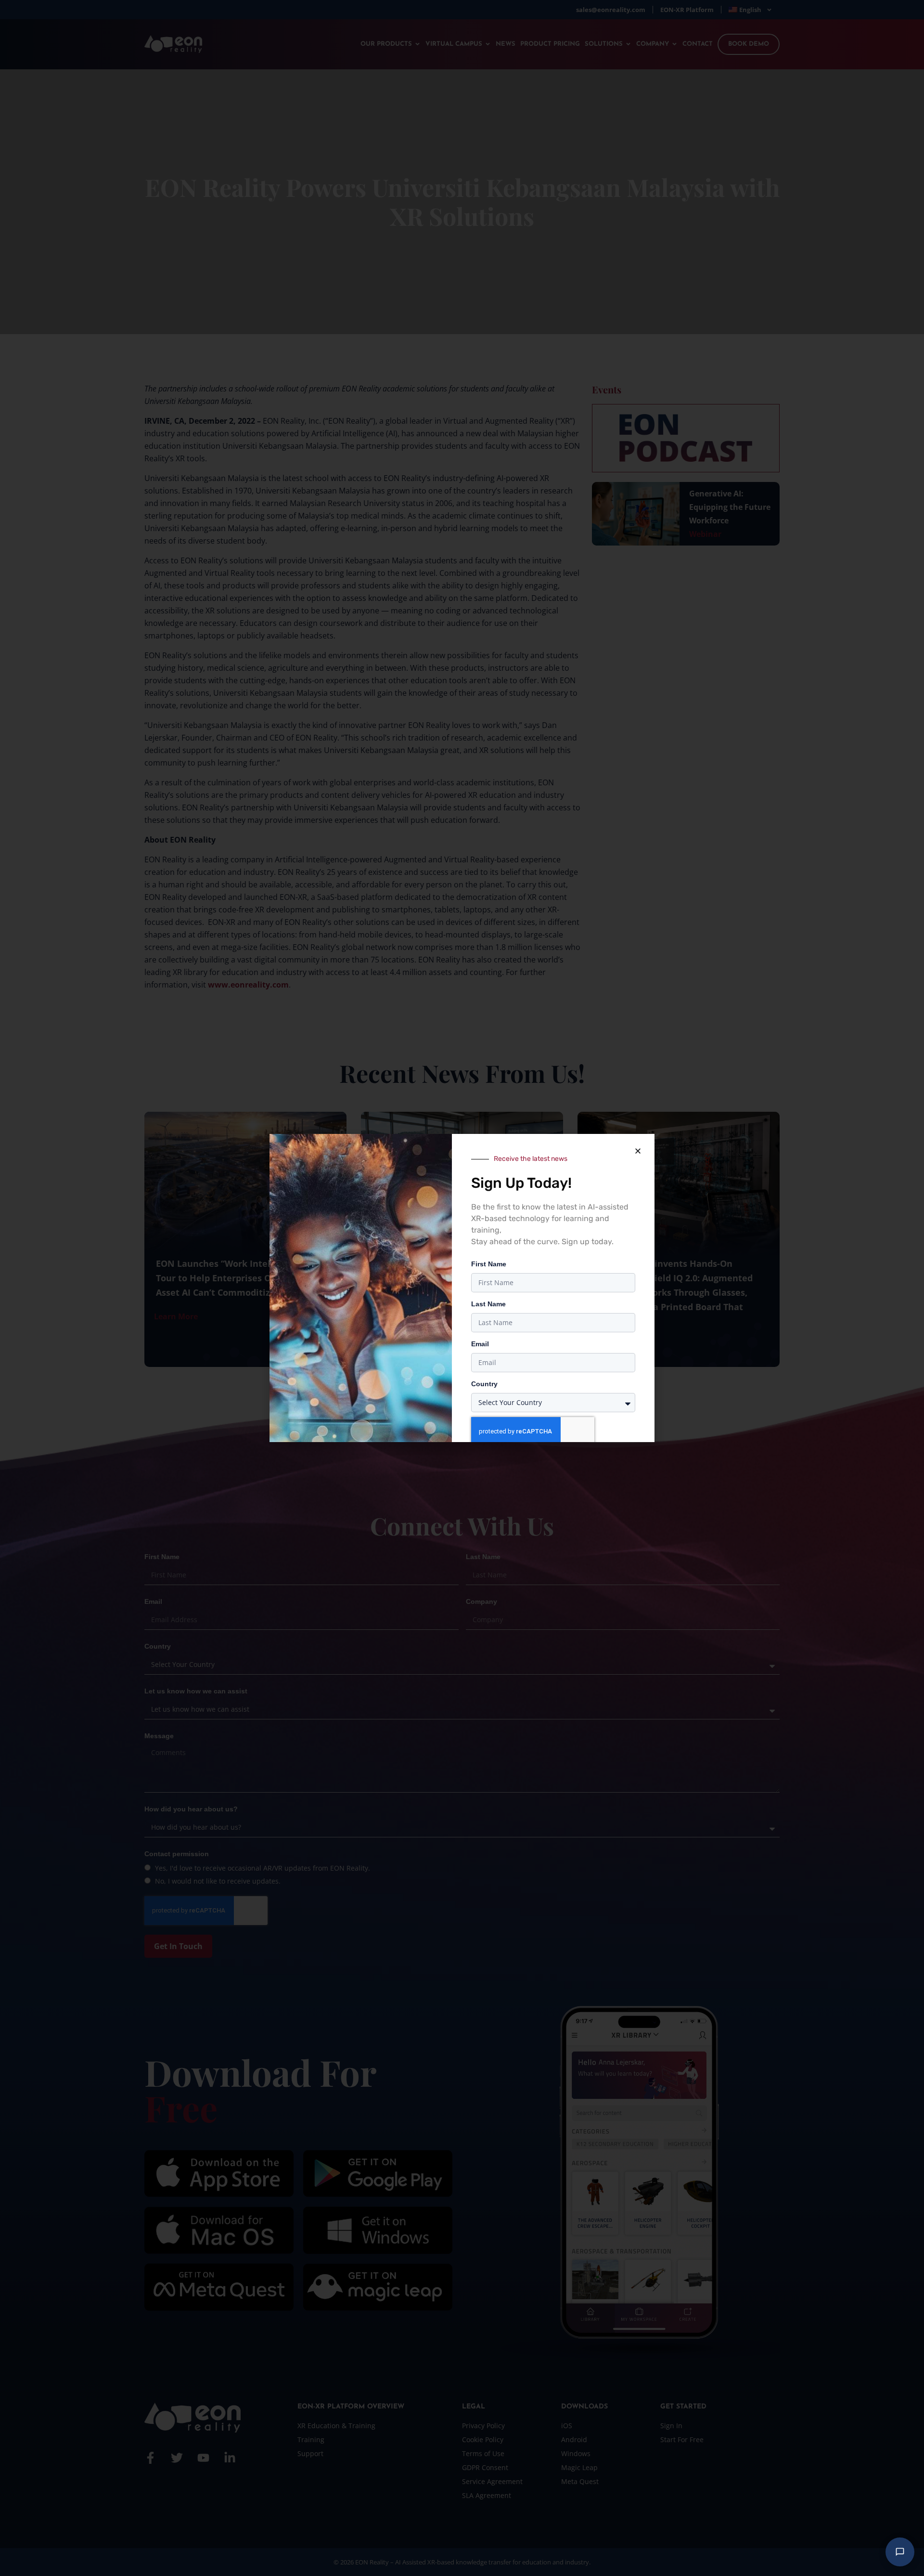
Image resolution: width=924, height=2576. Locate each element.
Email (480, 1344)
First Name (489, 1264)
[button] (638, 1151)
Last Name (488, 1304)
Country (484, 1384)
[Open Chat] (900, 2552)
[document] (462, 1288)
